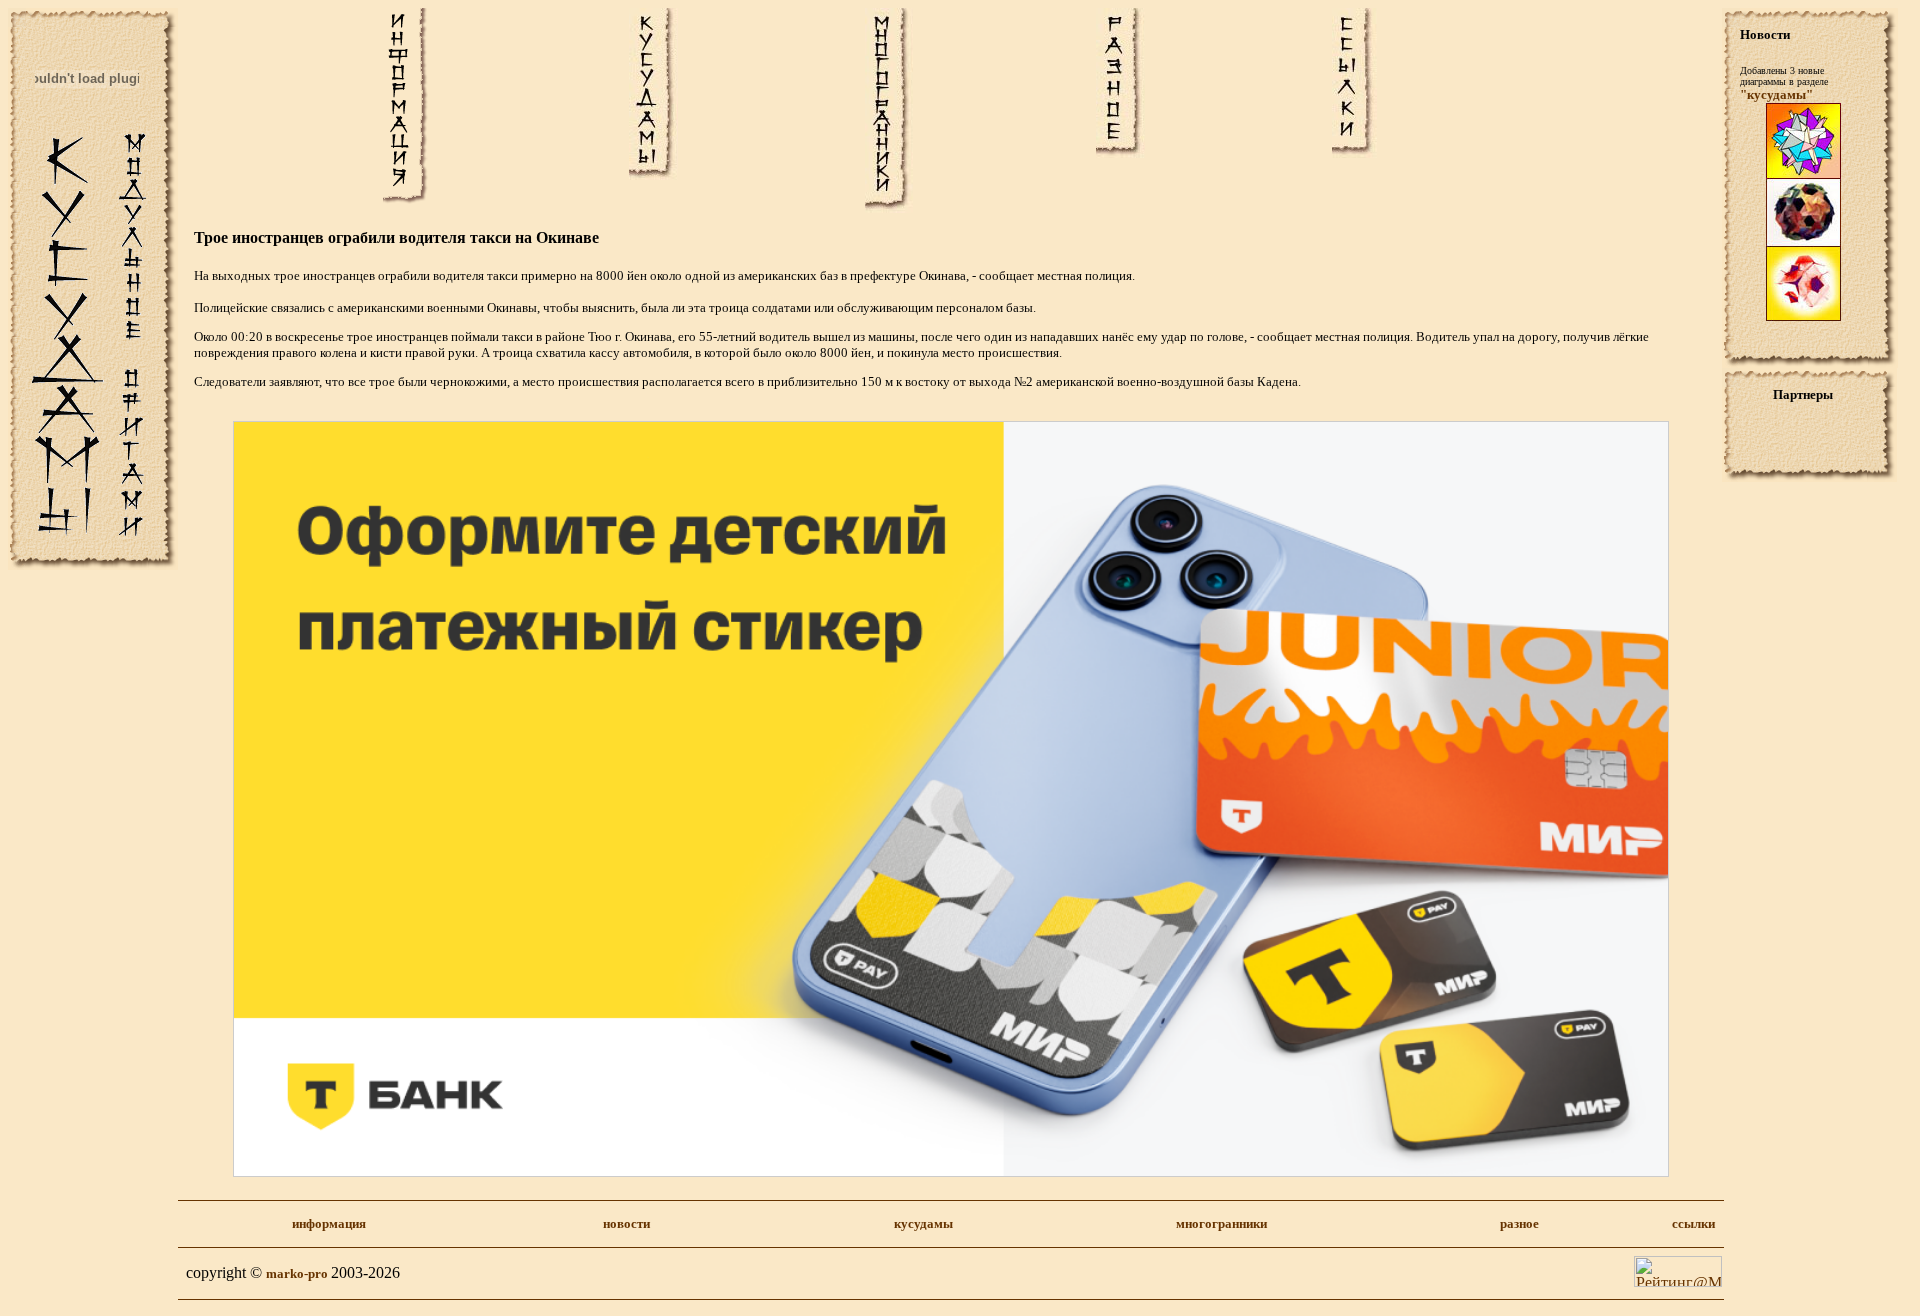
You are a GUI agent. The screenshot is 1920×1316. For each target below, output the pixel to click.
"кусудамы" (1776, 94)
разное (1519, 1223)
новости (626, 1223)
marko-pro (298, 1273)
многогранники (1221, 1223)
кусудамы (923, 1223)
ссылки (1693, 1223)
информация (329, 1223)
